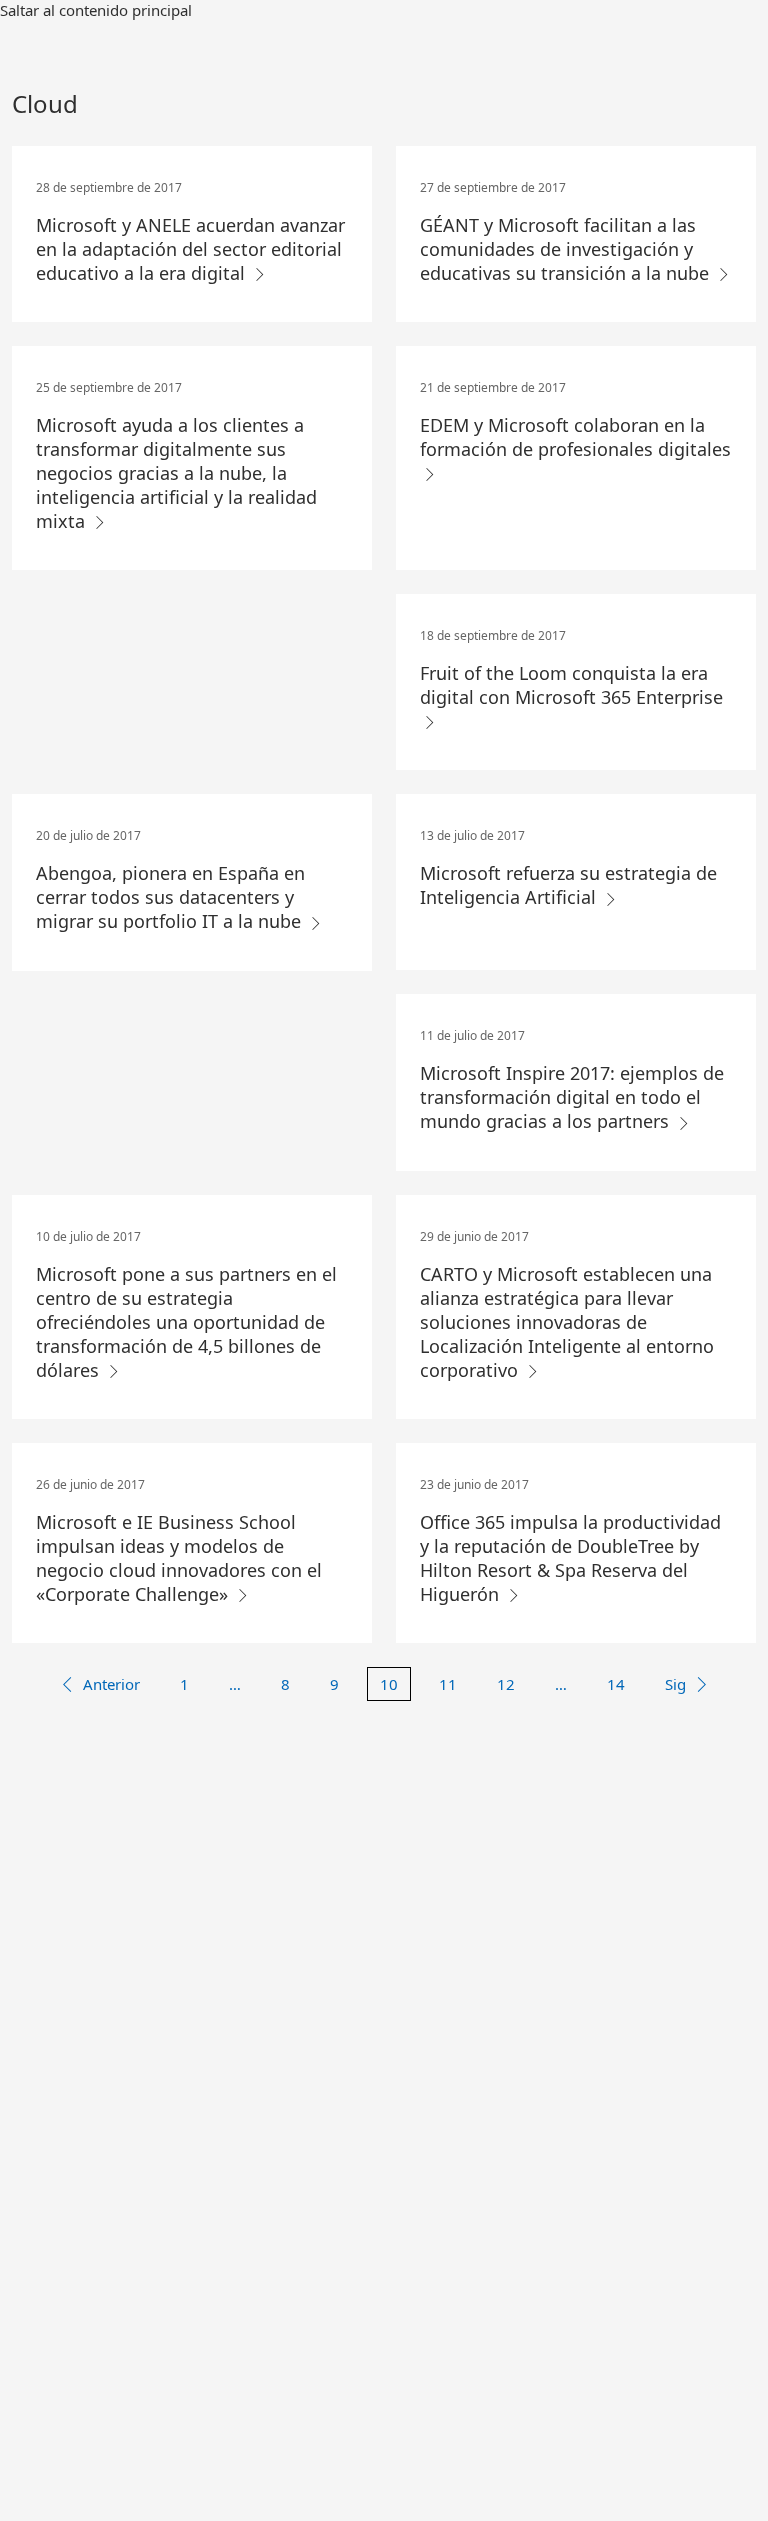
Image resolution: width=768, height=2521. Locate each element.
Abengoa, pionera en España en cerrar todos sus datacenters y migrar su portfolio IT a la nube (171, 897)
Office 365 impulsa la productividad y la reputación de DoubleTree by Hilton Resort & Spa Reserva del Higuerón (570, 1558)
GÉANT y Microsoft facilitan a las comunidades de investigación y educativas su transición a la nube (567, 249)
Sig (675, 1684)
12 (506, 1684)
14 (616, 1684)
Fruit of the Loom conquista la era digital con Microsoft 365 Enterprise (571, 685)
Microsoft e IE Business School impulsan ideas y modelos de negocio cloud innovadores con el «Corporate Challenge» (179, 1558)
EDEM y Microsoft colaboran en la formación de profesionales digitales (575, 437)
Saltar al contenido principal (96, 10)
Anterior (111, 1684)
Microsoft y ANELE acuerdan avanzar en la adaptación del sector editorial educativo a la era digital (190, 249)
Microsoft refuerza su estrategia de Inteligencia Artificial (568, 885)
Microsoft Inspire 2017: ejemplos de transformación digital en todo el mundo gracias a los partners (572, 1097)
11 (448, 1684)
